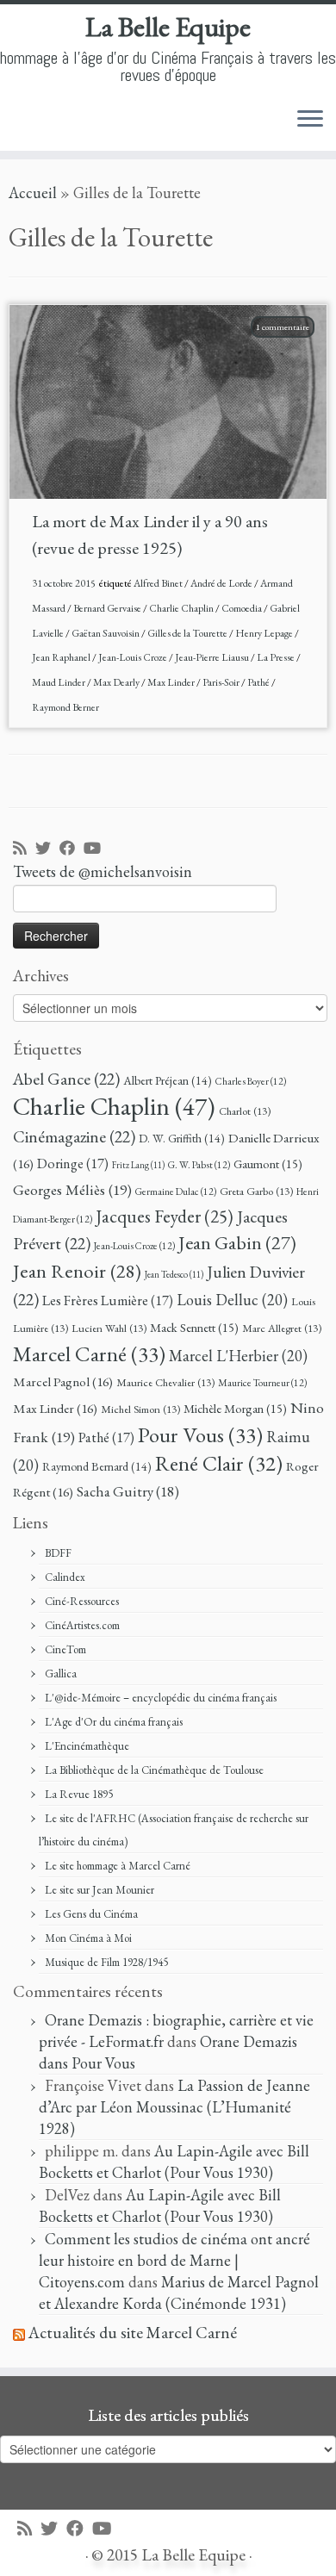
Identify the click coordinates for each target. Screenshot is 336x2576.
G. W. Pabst (199, 1164)
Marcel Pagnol (63, 1382)
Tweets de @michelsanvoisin (103, 871)
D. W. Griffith (182, 1138)
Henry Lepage (265, 633)
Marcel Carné (89, 1353)
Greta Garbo (256, 1191)
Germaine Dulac (176, 1191)
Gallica (61, 1674)
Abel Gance (66, 1079)
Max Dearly (117, 682)
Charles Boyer (251, 1081)
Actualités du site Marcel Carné (133, 2333)
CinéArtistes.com (82, 1625)
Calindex (65, 1577)
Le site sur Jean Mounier (100, 1890)
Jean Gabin (237, 1243)
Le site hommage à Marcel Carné (118, 1866)
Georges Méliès (72, 1189)
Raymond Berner (65, 707)
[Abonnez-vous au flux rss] (24, 849)
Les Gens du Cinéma (91, 1914)
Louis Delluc (232, 1300)
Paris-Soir (222, 682)
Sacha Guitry (128, 1491)
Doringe (73, 1164)
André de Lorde (222, 583)
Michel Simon (140, 1409)
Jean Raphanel (62, 657)
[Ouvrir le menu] (310, 120)
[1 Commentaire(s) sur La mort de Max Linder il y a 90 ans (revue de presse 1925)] (291, 348)
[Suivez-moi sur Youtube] (96, 849)
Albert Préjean (168, 1080)
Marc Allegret (282, 1328)
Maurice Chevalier (165, 1382)
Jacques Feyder (165, 1216)
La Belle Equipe (168, 27)
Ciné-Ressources (82, 1601)
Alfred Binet (159, 583)
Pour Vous (200, 1434)
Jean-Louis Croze (134, 657)
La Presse (277, 657)
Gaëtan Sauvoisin (106, 633)
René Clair (219, 1463)
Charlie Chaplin (182, 608)
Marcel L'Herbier (238, 1356)
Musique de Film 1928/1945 (106, 1962)
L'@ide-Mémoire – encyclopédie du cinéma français (161, 1698)
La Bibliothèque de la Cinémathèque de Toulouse (154, 1770)
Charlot (245, 1111)
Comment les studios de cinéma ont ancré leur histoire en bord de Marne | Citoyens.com (174, 2260)
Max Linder (172, 682)
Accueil (33, 193)
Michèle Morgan (235, 1408)
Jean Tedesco (174, 1274)
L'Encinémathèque (87, 1746)
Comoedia (243, 608)
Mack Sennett (194, 1327)
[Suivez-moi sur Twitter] (47, 849)
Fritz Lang (138, 1165)
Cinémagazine (74, 1136)
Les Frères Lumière (108, 1300)
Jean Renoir (77, 1271)
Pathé (259, 682)
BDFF (58, 1553)
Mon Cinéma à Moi (88, 1938)
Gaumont (268, 1164)
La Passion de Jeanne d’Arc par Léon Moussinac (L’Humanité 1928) (174, 2107)
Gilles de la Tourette (188, 633)
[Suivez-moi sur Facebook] (72, 849)
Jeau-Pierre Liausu (213, 657)
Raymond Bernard (97, 1466)
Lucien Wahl (109, 1328)
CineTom (65, 1649)
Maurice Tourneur (262, 1382)
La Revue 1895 (79, 1794)
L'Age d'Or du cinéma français (114, 1722)
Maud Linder (59, 682)
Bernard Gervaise (108, 608)
